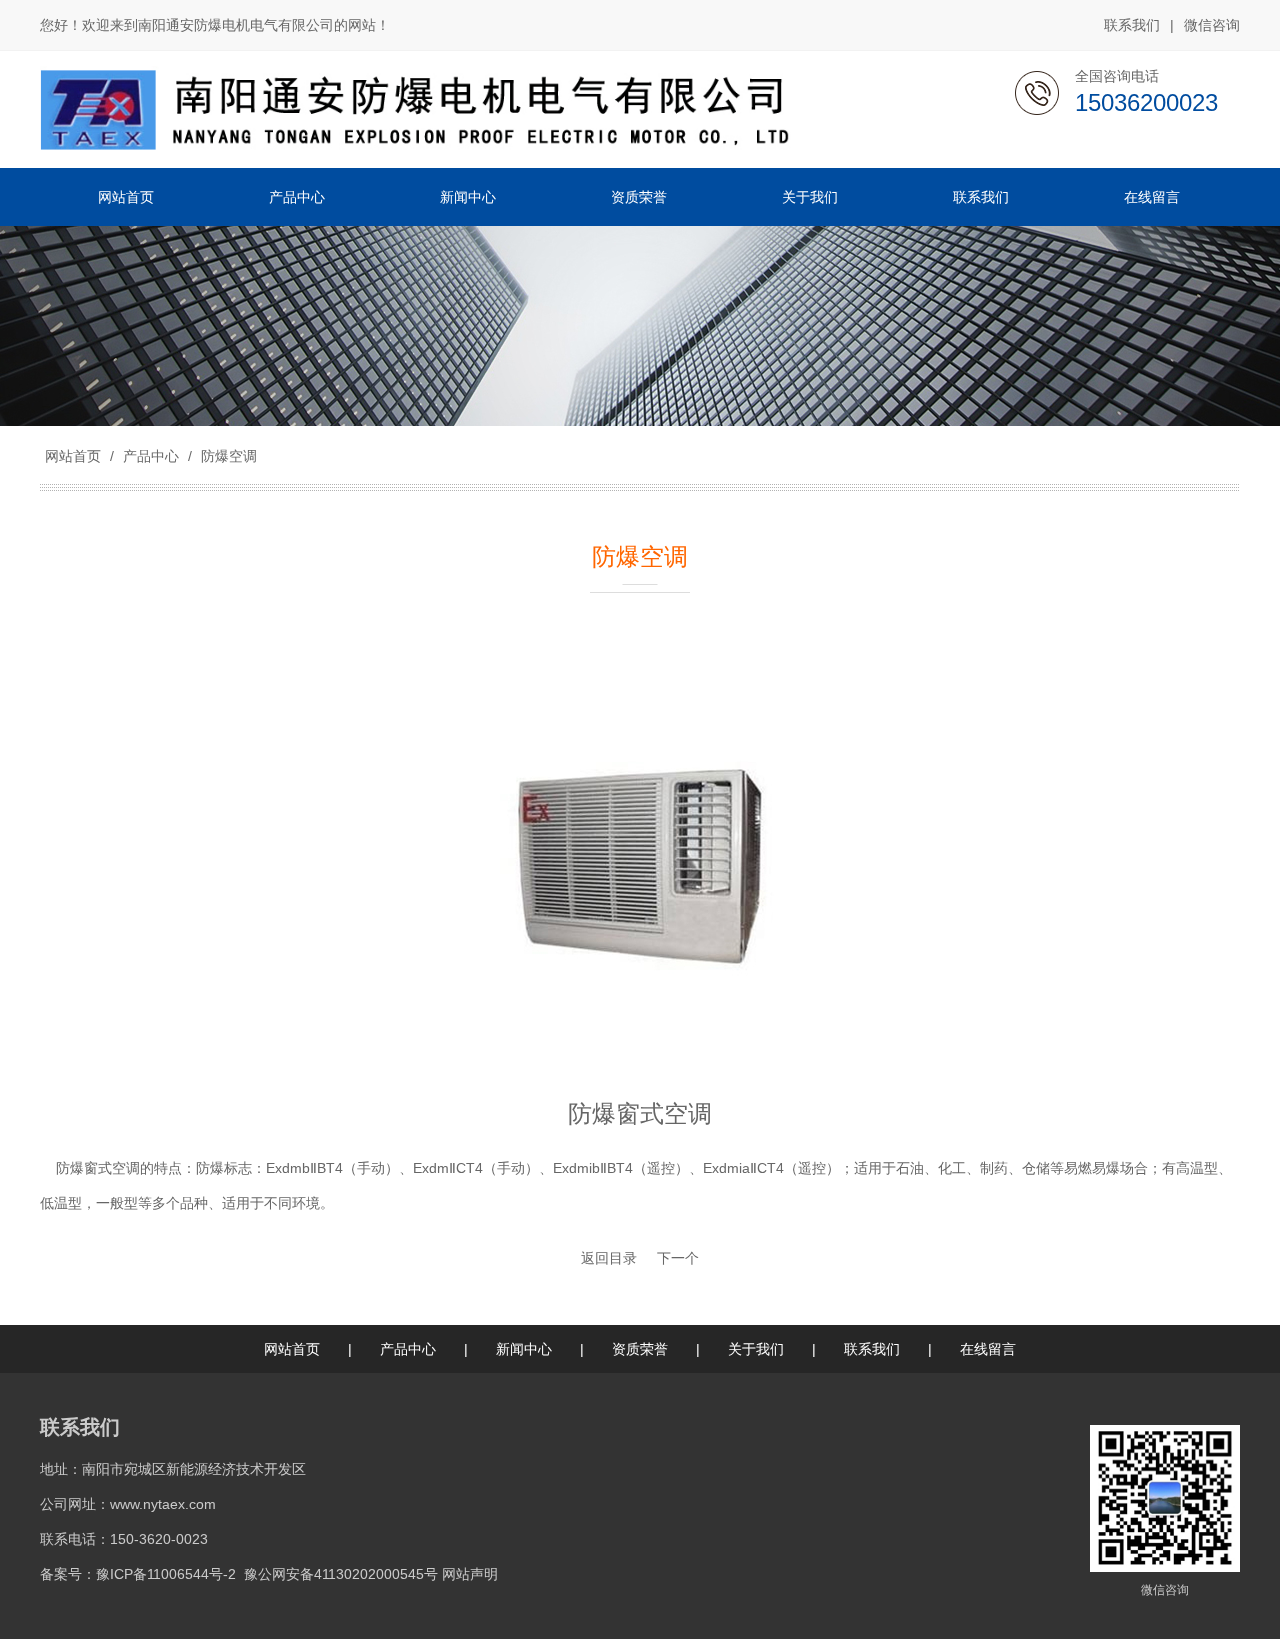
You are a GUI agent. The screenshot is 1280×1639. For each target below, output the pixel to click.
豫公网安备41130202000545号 (341, 1574)
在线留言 (988, 1349)
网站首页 (73, 456)
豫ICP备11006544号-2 (166, 1574)
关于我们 (756, 1349)
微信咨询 (1212, 25)
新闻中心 (524, 1349)
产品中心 (151, 456)
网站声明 (470, 1574)
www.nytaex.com (163, 1504)
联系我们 (1132, 25)
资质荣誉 (640, 1349)
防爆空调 (227, 456)
